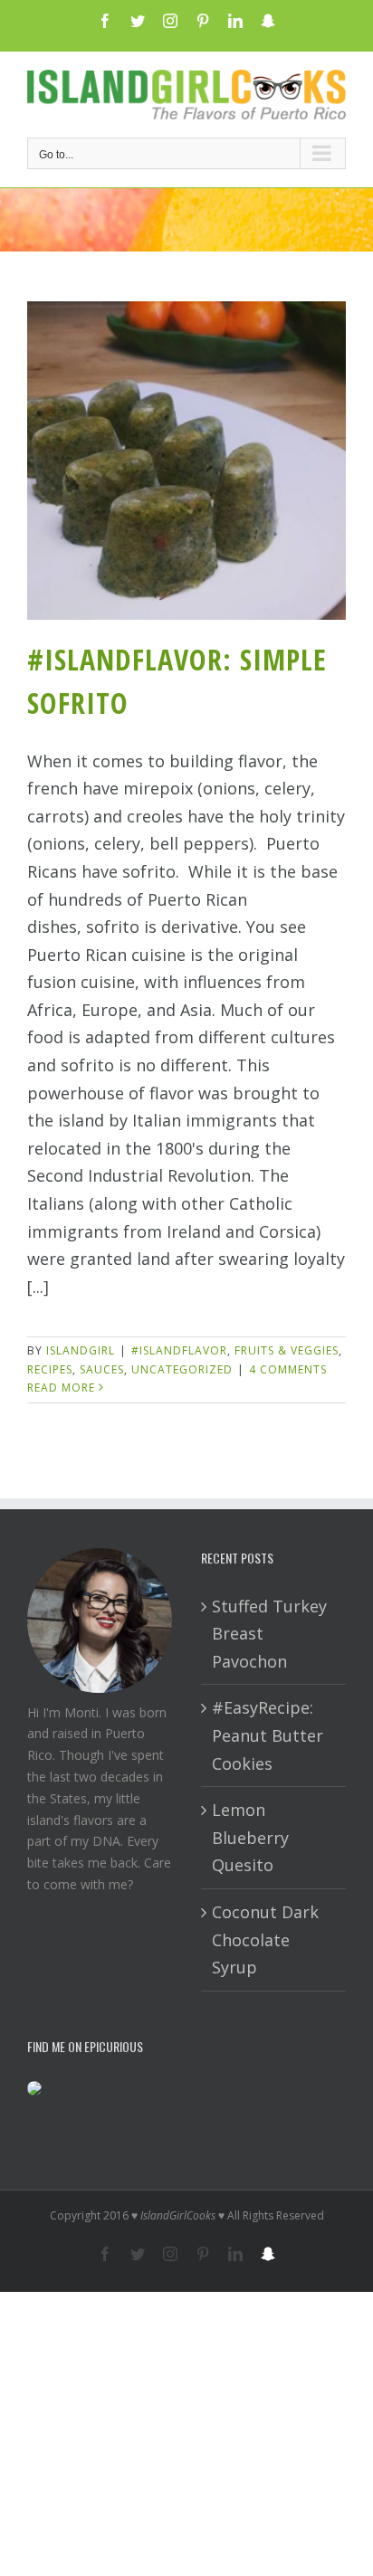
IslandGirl (81, 1350)
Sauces (102, 1369)
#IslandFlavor (179, 1350)
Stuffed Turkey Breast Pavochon (269, 1634)
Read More (61, 1388)
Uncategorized (182, 1369)
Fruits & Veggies (287, 1350)
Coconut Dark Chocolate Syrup (265, 1939)
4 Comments (288, 1369)
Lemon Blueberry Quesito (250, 1837)
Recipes (50, 1369)
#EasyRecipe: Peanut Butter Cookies (268, 1735)
